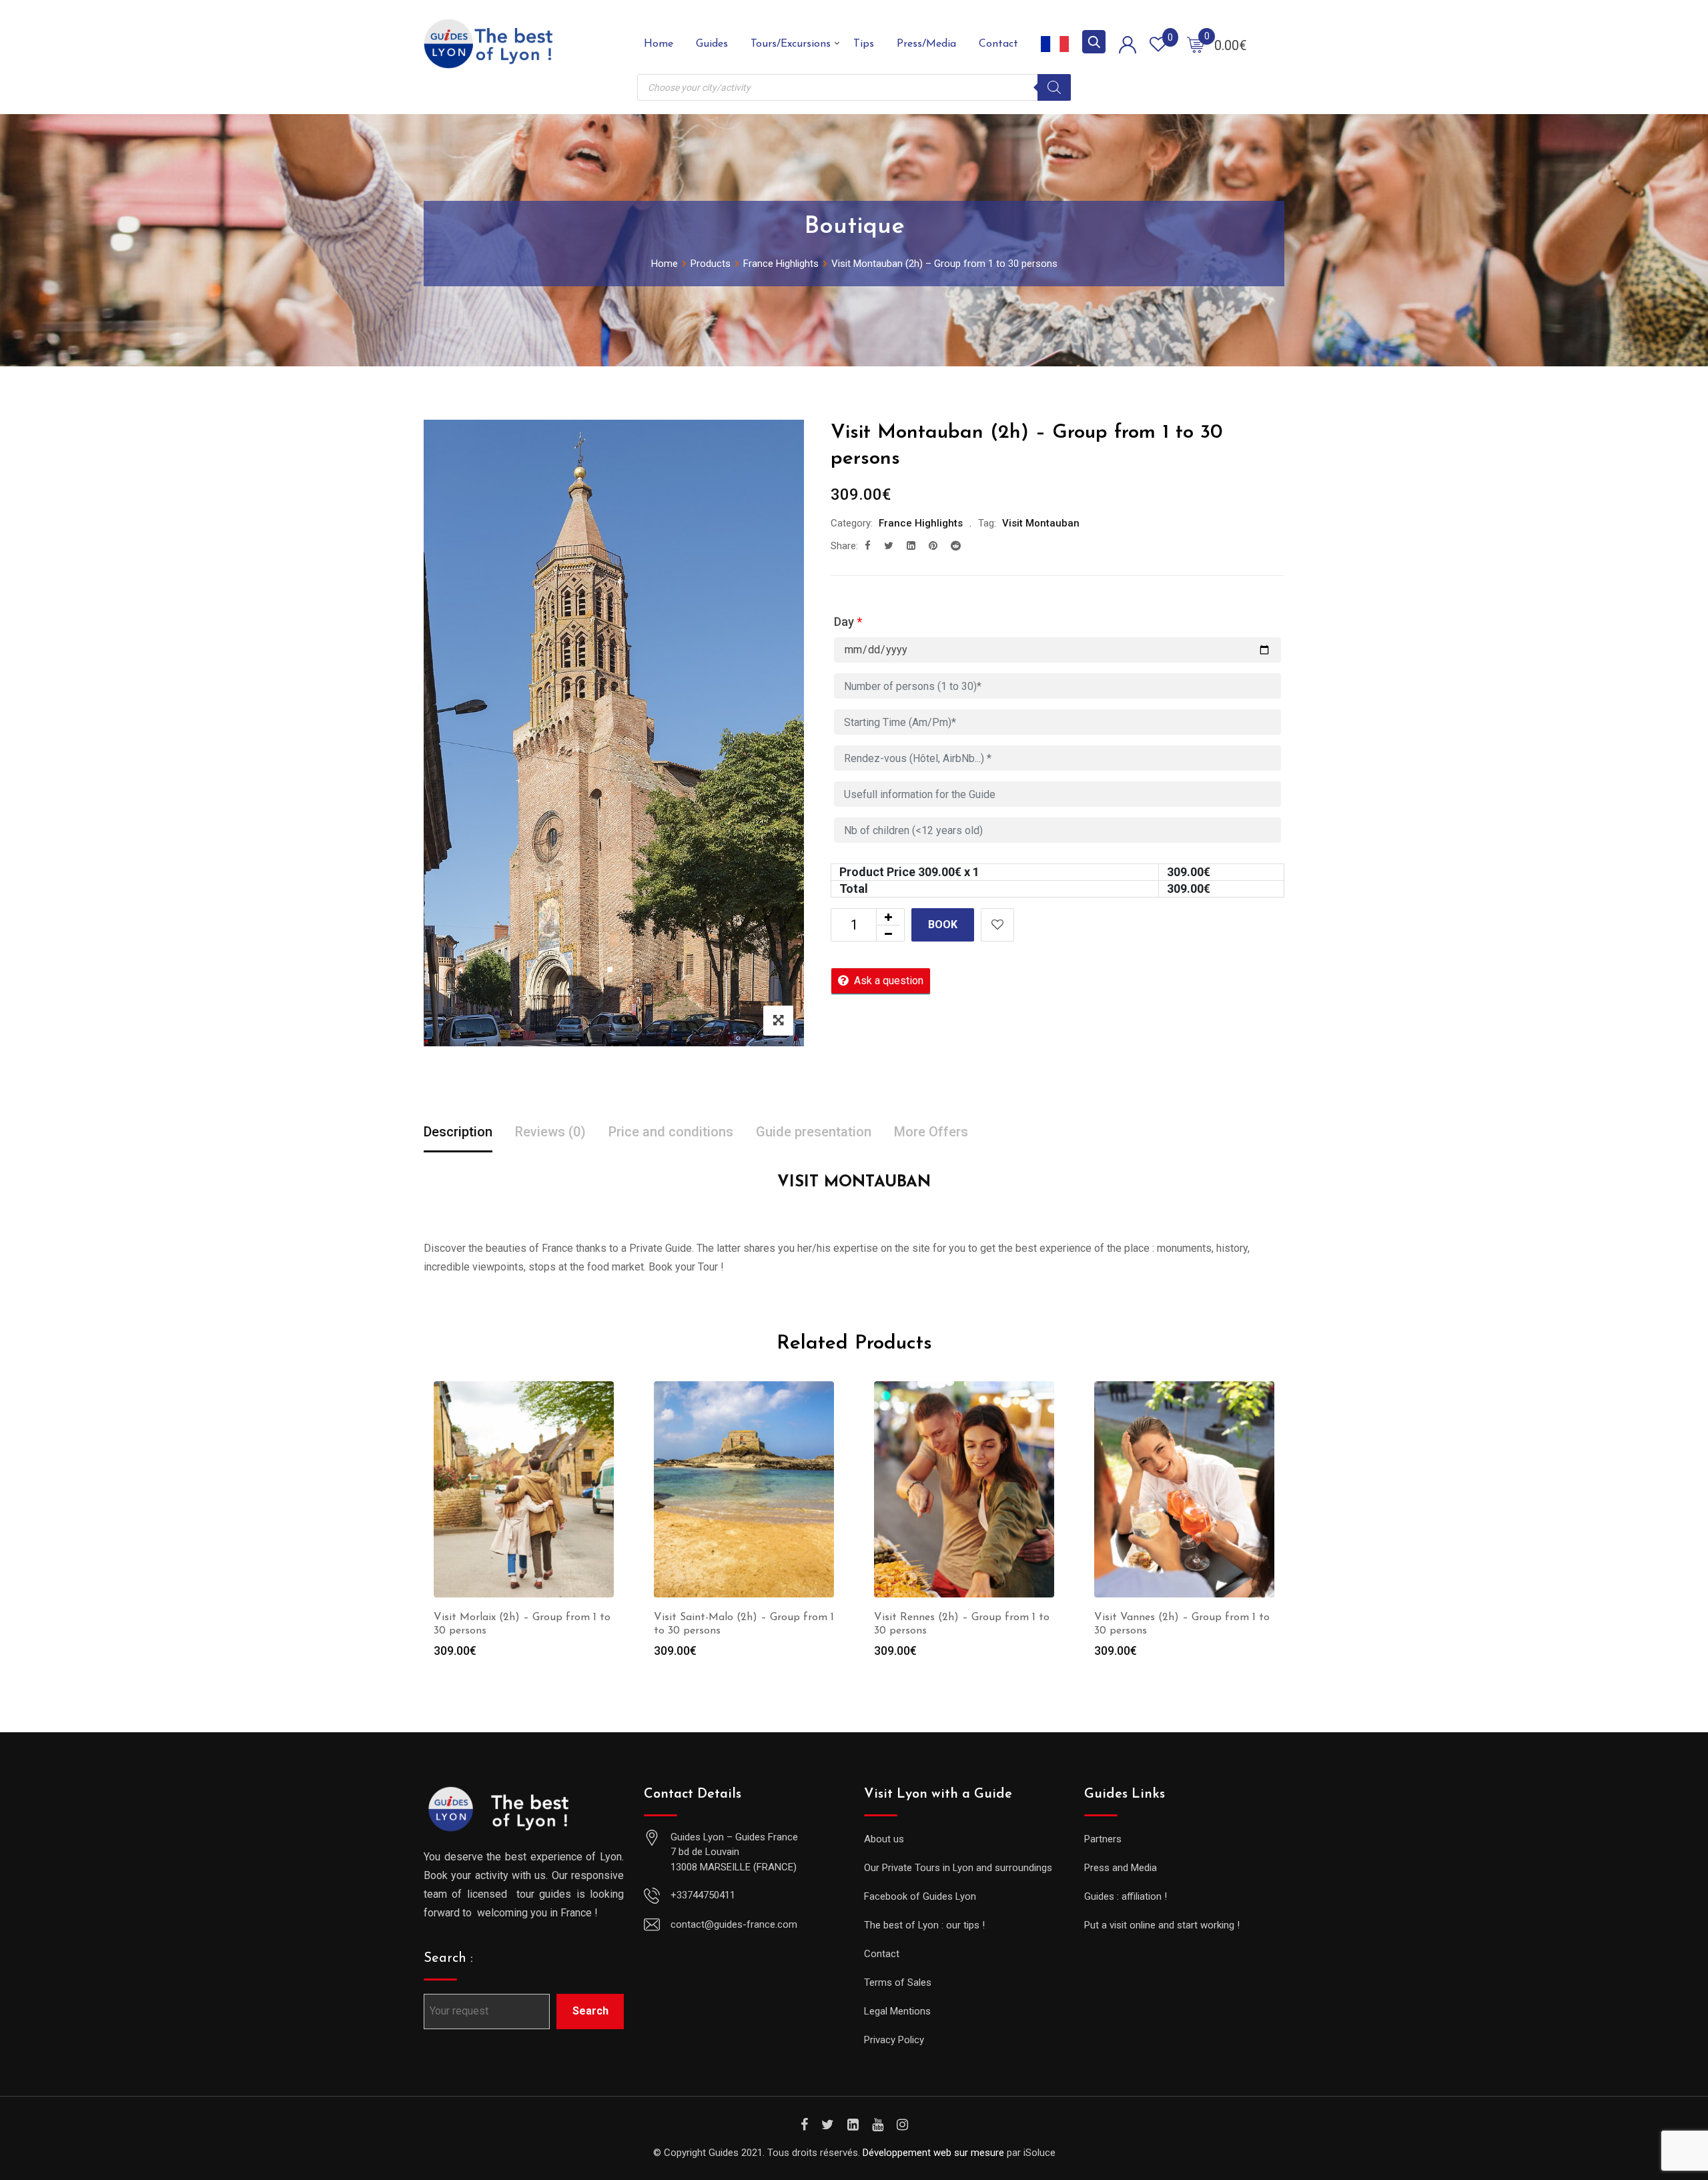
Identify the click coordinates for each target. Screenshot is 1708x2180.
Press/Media (926, 44)
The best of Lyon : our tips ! (924, 1925)
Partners (1103, 1839)
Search (590, 2011)
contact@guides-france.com (734, 1924)
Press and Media (1121, 1868)
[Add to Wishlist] (997, 925)
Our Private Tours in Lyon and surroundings (958, 1868)
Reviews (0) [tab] (550, 1132)
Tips (864, 44)
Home (659, 44)
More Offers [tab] (931, 1132)
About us (884, 1839)
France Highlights (921, 523)
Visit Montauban (1041, 523)
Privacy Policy (894, 2040)
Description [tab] (458, 1132)
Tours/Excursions (791, 44)
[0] (1196, 44)
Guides (712, 44)
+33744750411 (703, 1895)
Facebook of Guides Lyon (920, 1896)
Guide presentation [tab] (814, 1132)
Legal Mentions (897, 2011)
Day (848, 622)
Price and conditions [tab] (671, 1132)
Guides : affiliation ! (1126, 1896)
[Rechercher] (1054, 87)
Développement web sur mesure (933, 2153)
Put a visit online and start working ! (1162, 1925)
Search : (448, 1958)
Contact (998, 44)
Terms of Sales (898, 1982)
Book (943, 925)
